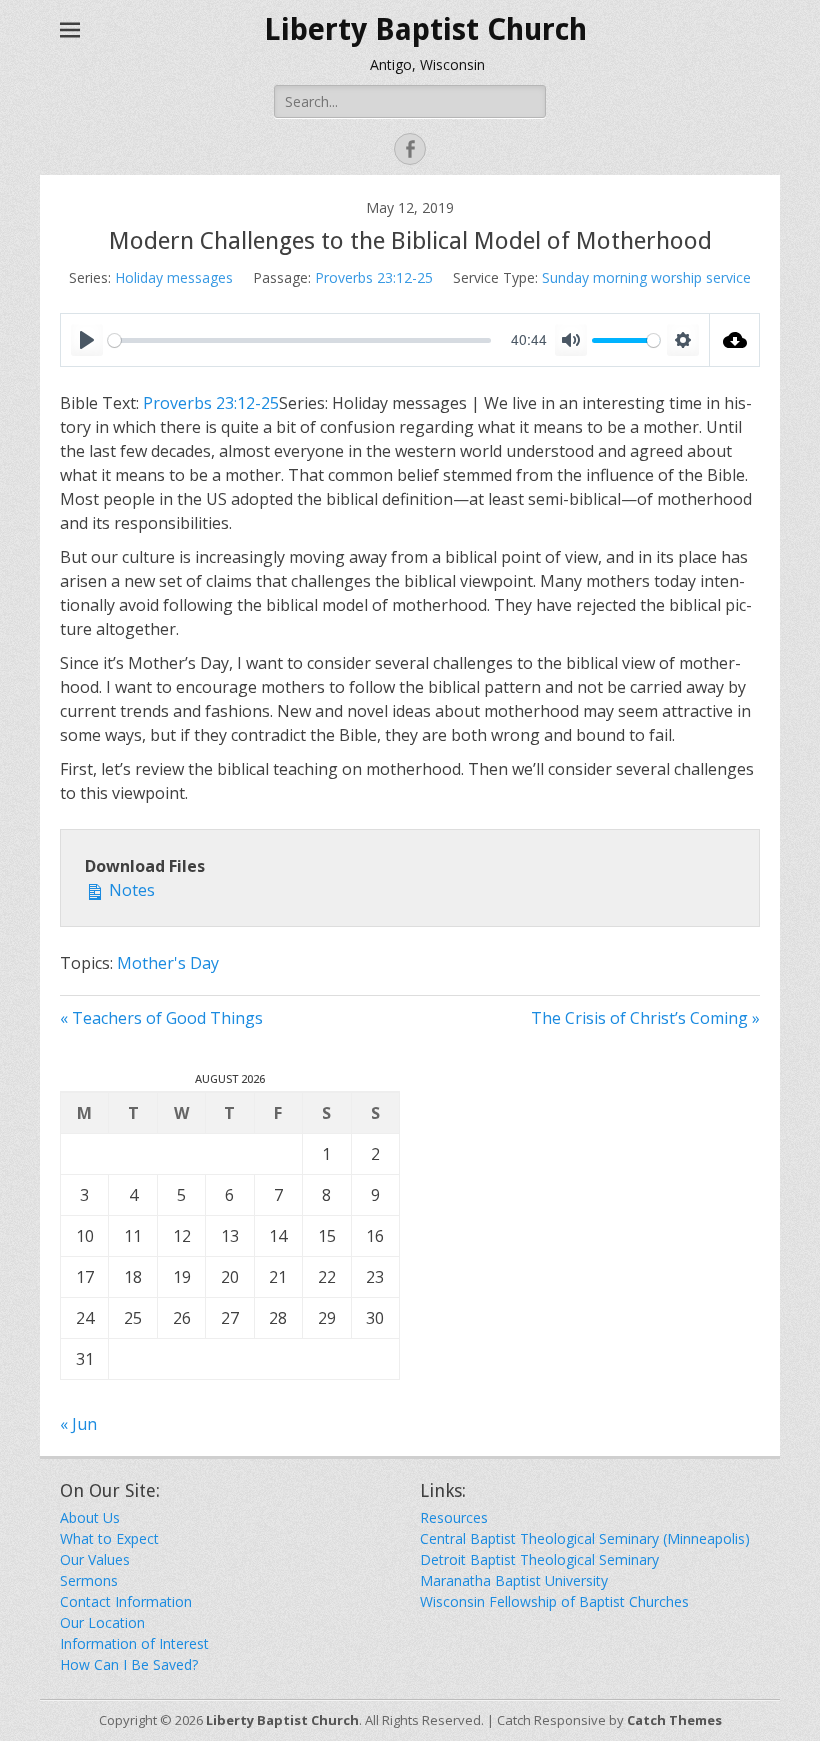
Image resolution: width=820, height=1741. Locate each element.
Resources (454, 1517)
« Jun (78, 1424)
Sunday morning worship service (646, 277)
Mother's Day (168, 963)
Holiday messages (174, 277)
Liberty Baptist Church (425, 29)
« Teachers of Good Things (161, 1018)
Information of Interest (134, 1643)
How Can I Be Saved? (129, 1664)
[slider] (299, 340)
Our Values (95, 1559)
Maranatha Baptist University (514, 1580)
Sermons (89, 1580)
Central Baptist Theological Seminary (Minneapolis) (585, 1538)
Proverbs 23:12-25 (374, 277)
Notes (130, 890)
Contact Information (126, 1601)
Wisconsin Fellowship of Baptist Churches (554, 1601)
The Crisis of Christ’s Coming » (645, 1018)
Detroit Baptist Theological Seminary (539, 1559)
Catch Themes (674, 1720)
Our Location (102, 1622)
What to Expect (109, 1538)
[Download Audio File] (735, 340)
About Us (90, 1517)
